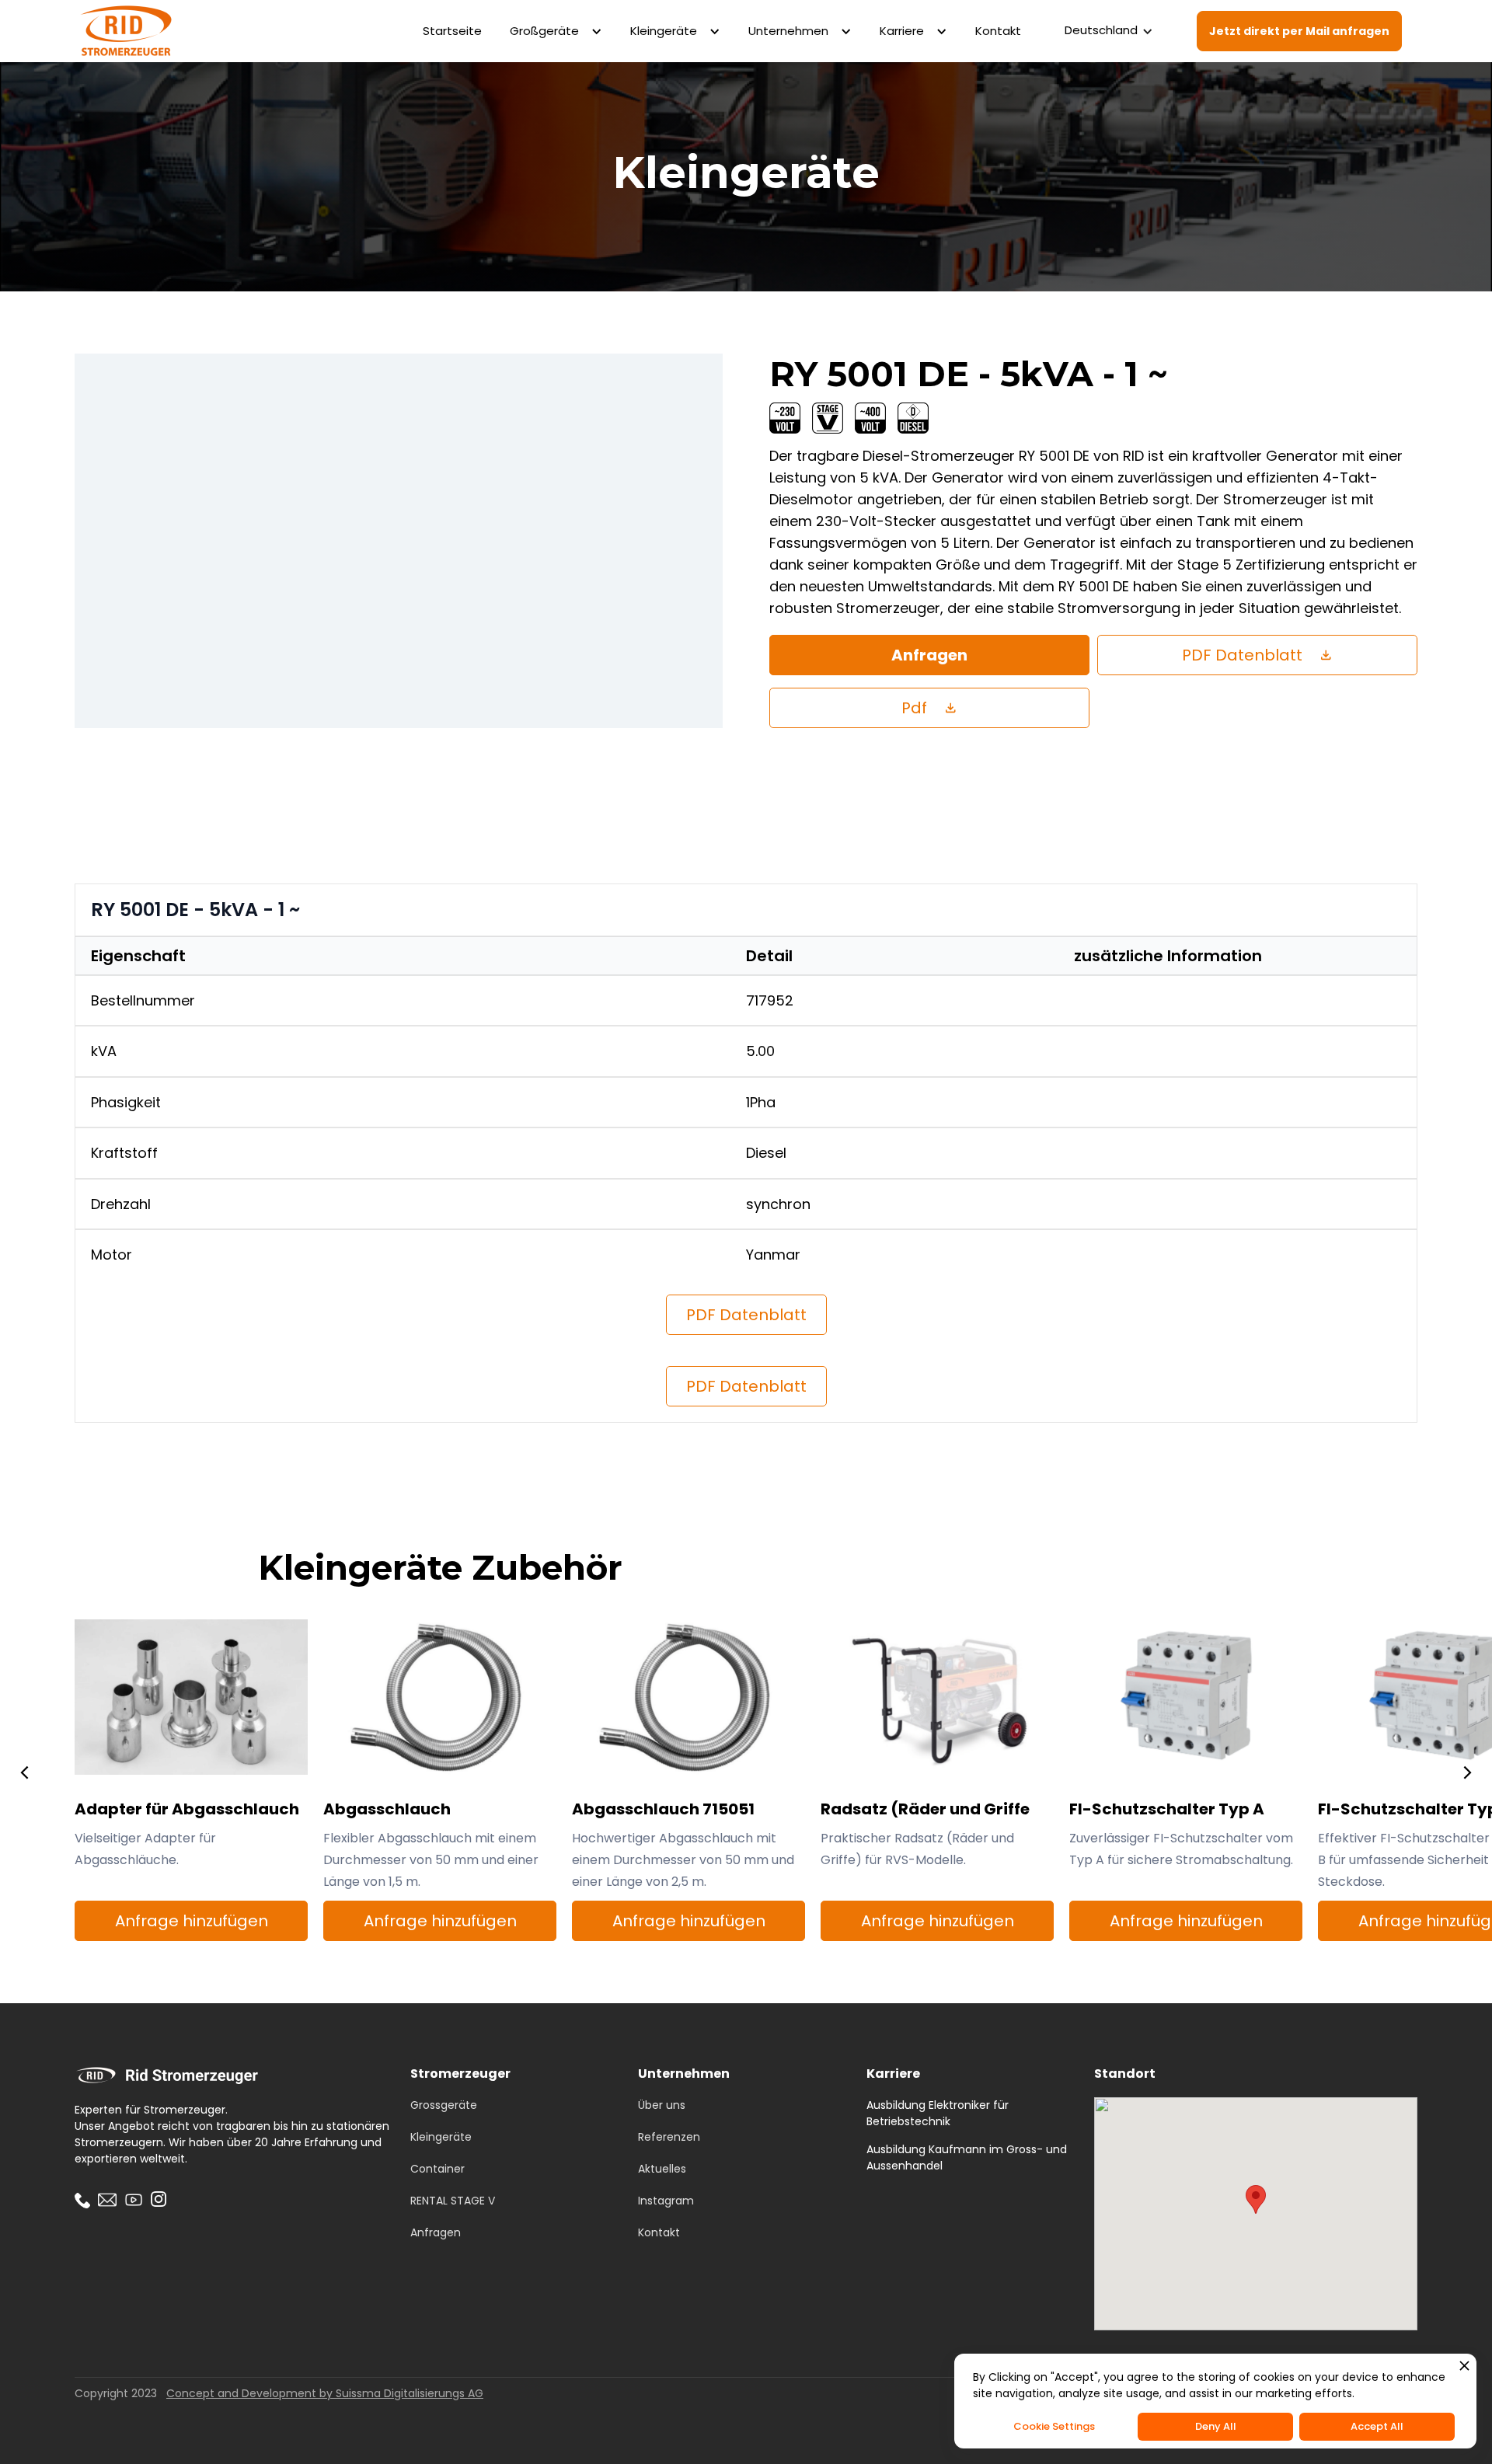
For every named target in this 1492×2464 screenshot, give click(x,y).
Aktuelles (662, 2169)
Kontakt (998, 31)
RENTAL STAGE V (453, 2201)
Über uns (662, 2105)
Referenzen (669, 2137)
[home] (125, 31)
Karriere (902, 31)
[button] (556, 31)
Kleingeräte (664, 31)
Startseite (452, 31)
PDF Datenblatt (746, 1315)
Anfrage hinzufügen (192, 1921)
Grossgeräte (444, 2105)
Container (437, 2169)
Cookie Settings (1054, 2426)
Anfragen (929, 655)
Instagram (666, 2201)
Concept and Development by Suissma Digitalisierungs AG (325, 2393)
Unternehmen (788, 31)
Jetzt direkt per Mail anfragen (1299, 31)
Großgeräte (544, 31)
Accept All (1377, 2426)
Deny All (1216, 2426)
